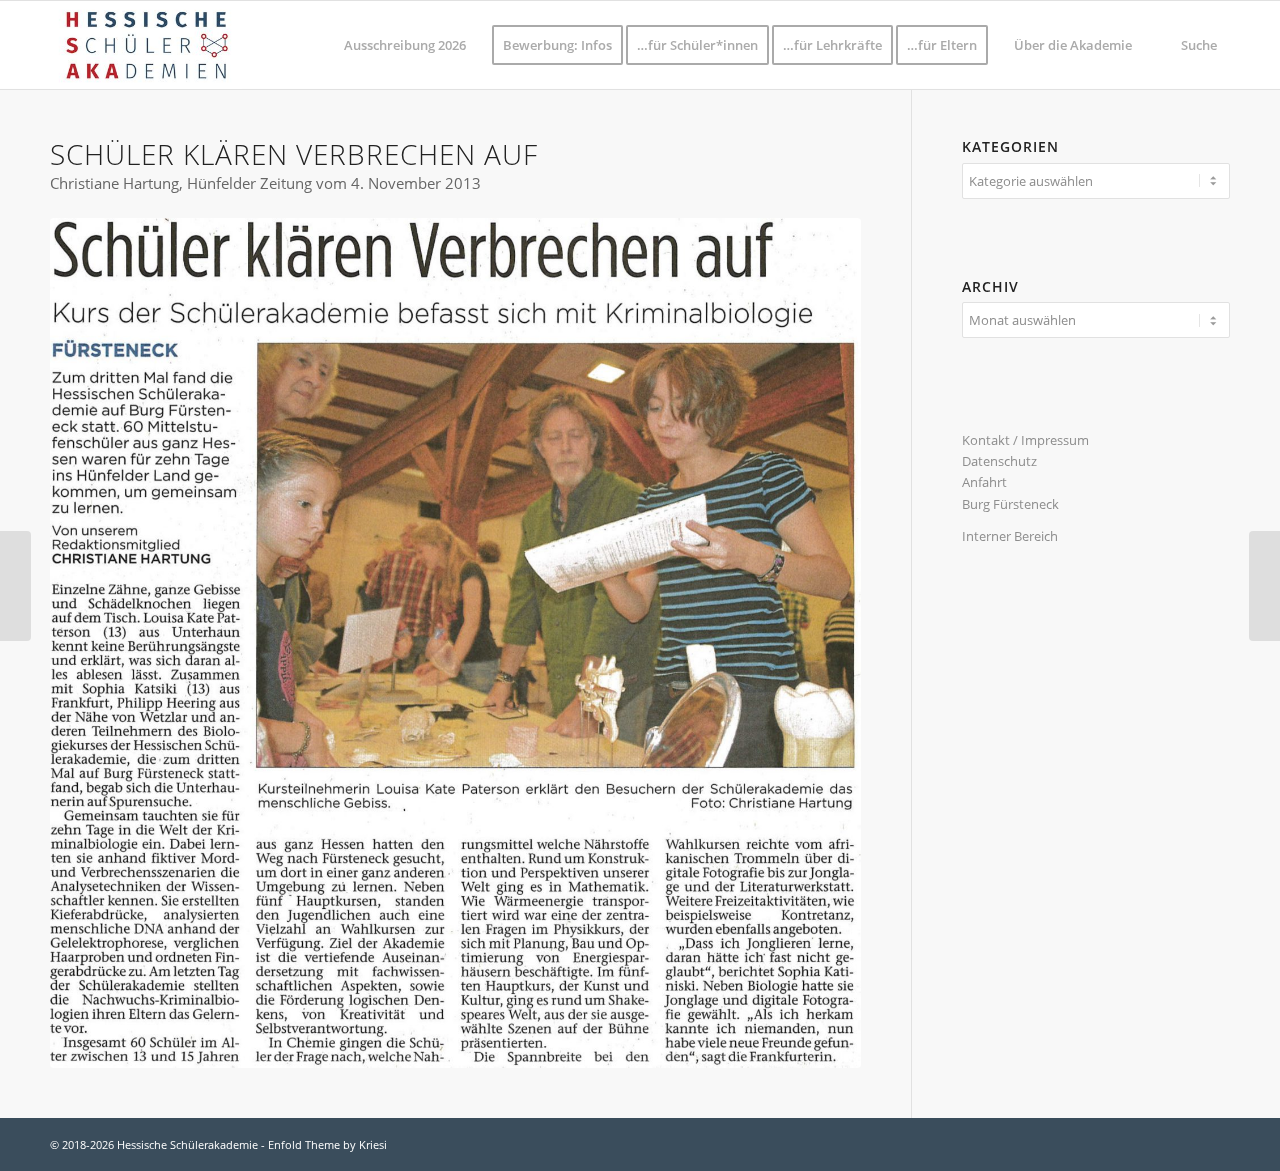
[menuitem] (405, 45)
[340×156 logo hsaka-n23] (146, 45)
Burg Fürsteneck (1010, 504)
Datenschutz (999, 461)
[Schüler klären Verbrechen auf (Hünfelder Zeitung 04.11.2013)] (455, 643)
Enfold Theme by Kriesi (327, 1144)
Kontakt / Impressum (1025, 440)
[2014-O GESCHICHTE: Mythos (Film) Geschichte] (15, 586)
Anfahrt (984, 482)
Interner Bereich (1010, 536)
